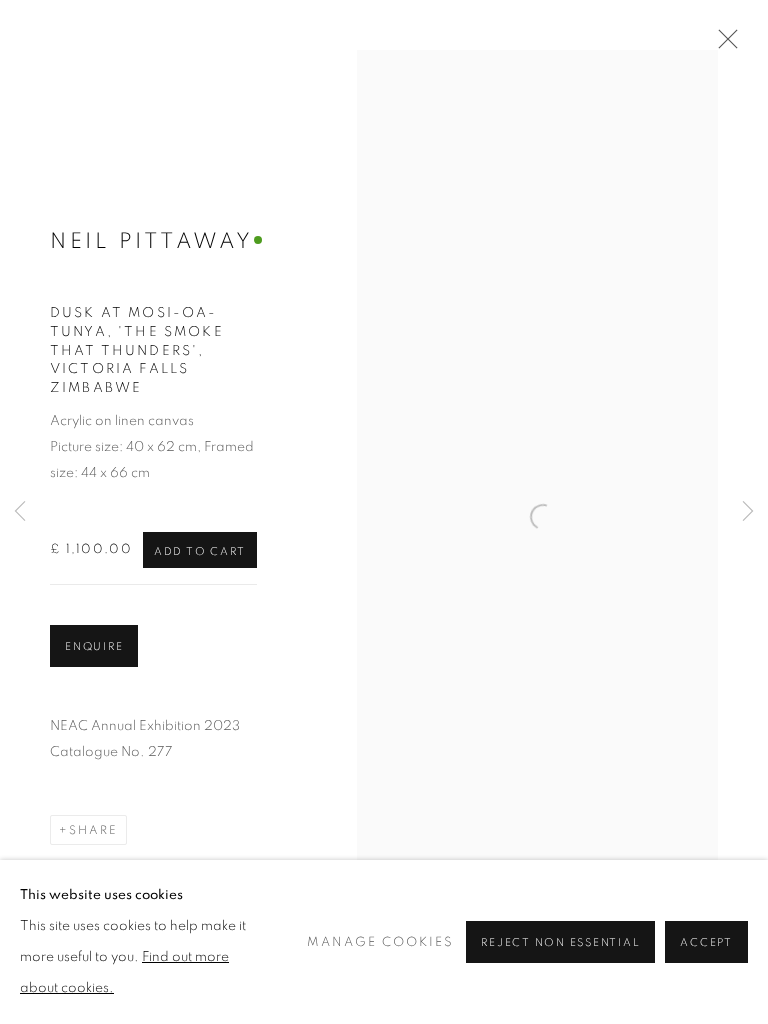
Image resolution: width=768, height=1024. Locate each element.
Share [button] (93, 830)
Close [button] (723, 45)
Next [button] (748, 512)
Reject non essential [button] (560, 942)
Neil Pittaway (152, 241)
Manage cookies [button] (380, 942)
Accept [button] (706, 942)
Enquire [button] (94, 646)
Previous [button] (20, 512)
